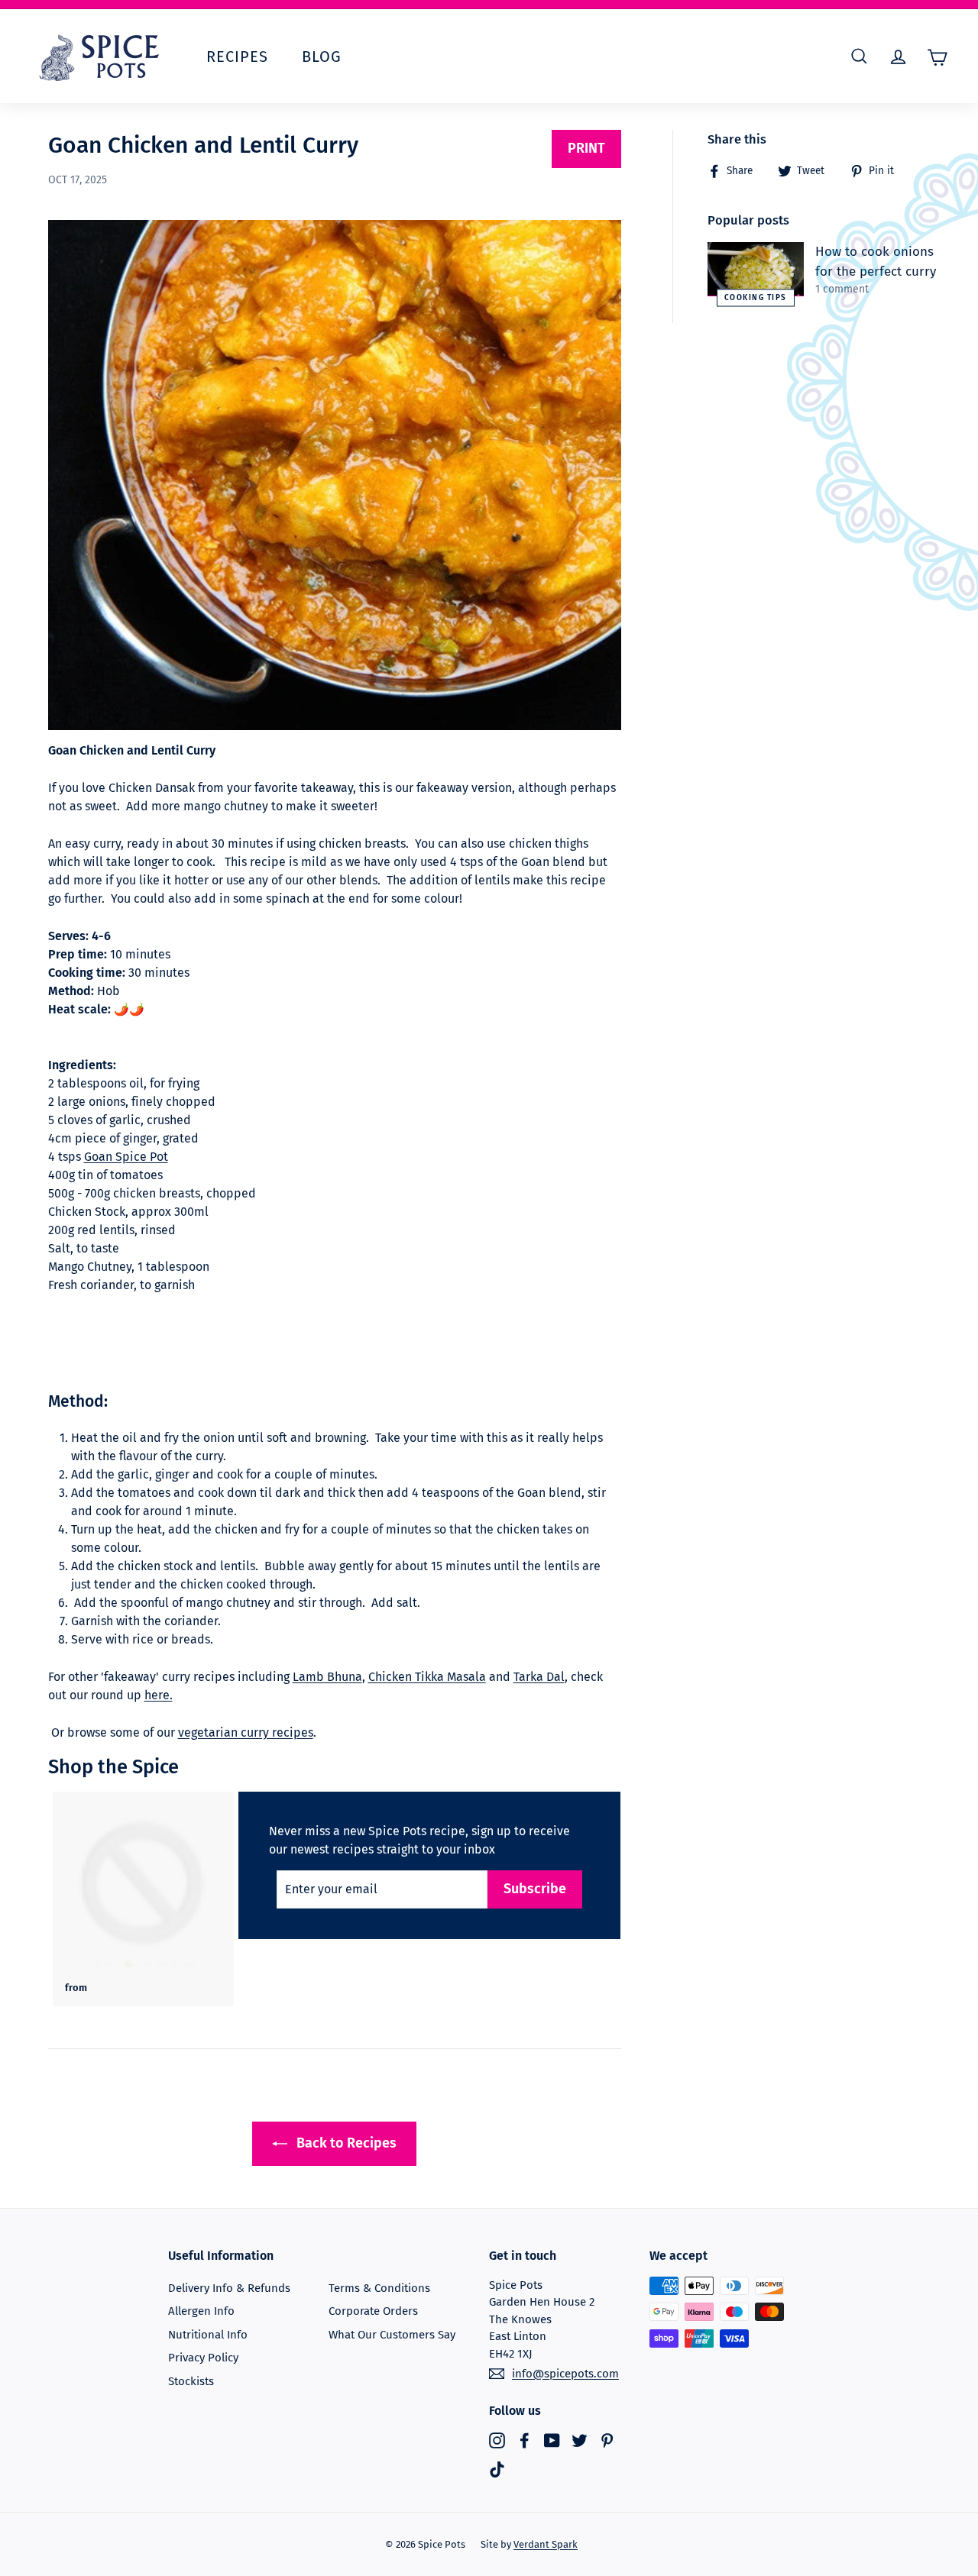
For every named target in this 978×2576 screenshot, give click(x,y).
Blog (322, 57)
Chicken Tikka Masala (427, 1677)
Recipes (237, 57)
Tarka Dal (539, 1677)
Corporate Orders (373, 2311)
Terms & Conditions (379, 2288)
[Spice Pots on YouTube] (552, 2440)
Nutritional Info (208, 2335)
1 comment (842, 289)
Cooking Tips (756, 297)
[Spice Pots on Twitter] (580, 2440)
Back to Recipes (345, 2143)
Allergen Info (201, 2311)
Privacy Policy (203, 2358)
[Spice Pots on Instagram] (497, 2440)
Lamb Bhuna (327, 1677)
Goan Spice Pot (126, 1157)
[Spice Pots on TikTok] (497, 2469)
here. (159, 1695)
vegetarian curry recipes (246, 1732)
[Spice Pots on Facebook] (525, 2440)
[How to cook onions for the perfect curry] (756, 269)
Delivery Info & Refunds (229, 2288)
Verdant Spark (546, 2544)
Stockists (191, 2381)
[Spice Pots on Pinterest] (607, 2440)
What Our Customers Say (392, 2335)
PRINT (586, 148)
